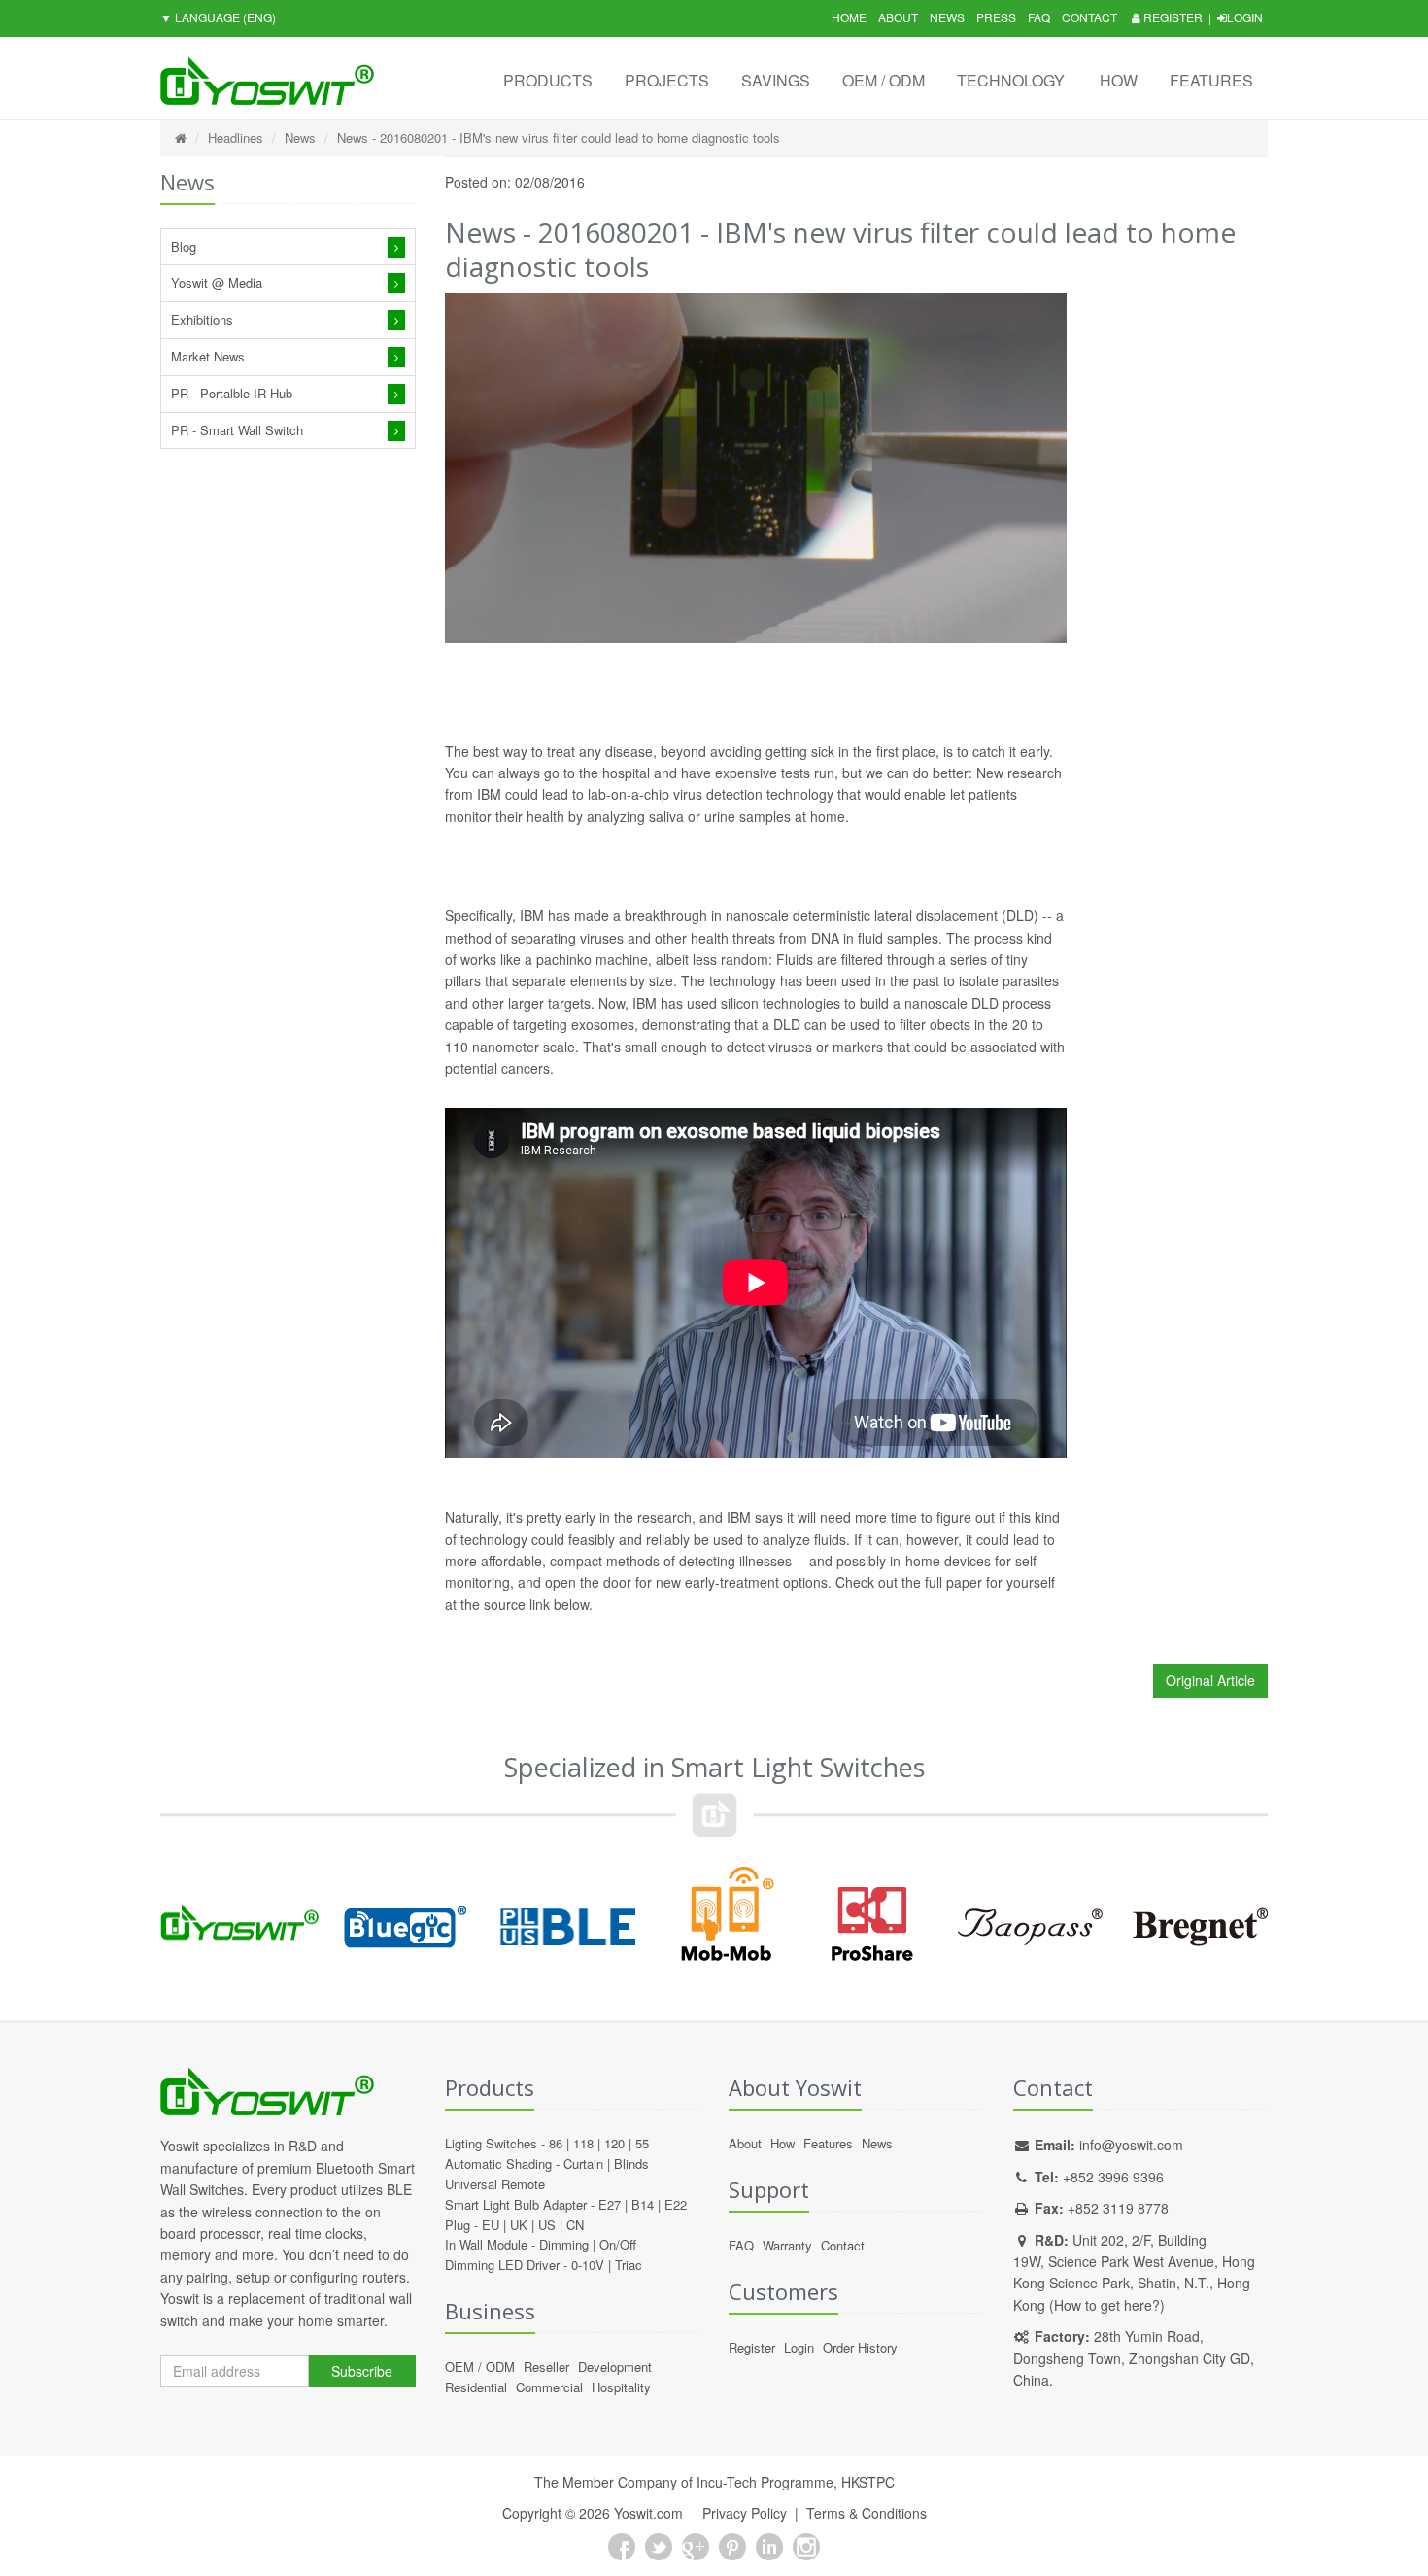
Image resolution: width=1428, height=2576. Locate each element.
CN (575, 2225)
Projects (667, 80)
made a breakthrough (641, 915)
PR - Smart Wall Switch (237, 430)
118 (583, 2143)
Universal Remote (495, 2184)
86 (556, 2143)
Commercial (549, 2387)
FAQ (1039, 17)
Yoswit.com (648, 2513)
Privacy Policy (745, 2513)
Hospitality (621, 2387)
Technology (1011, 80)
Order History (860, 2347)
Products (548, 80)
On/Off (618, 2244)
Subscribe (362, 2371)
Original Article (1210, 1680)
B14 (643, 2204)
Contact (1089, 17)
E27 (610, 2204)
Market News (208, 356)
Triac (629, 2265)
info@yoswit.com (1131, 2145)
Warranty (787, 2245)
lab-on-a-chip (629, 794)
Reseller (546, 2367)
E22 (676, 2204)
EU (491, 2225)
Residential (476, 2387)
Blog (184, 246)
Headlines (236, 137)
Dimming (564, 2244)
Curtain (583, 2164)
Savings (776, 80)
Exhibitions (202, 319)
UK (519, 2225)
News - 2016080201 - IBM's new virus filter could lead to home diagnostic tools (559, 137)
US (547, 2225)
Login (1245, 17)
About (898, 17)
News (947, 17)
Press (996, 17)
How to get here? (1107, 2305)
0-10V (588, 2265)
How (1119, 80)
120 (614, 2143)
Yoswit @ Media (217, 282)
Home (849, 17)
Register (1172, 17)
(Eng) (218, 17)
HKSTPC (868, 2482)
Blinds (631, 2164)
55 (642, 2143)
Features (1211, 80)
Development (615, 2367)
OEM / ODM (884, 80)
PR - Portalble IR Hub (232, 393)
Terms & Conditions (867, 2513)
